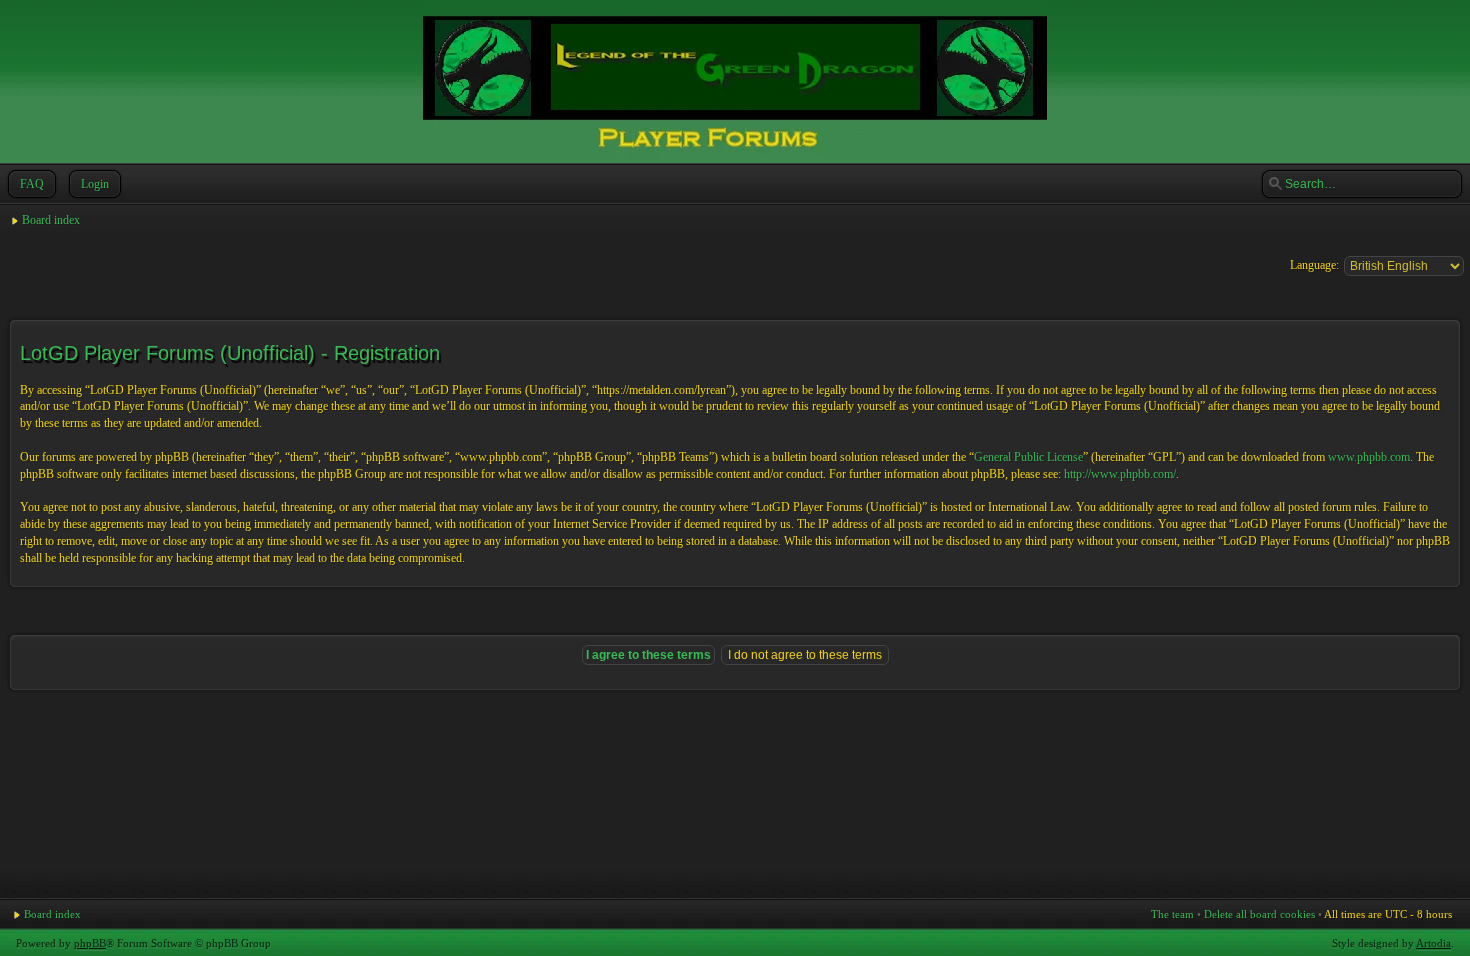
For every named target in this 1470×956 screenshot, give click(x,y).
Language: (1314, 265)
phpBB (90, 943)
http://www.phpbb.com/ (1120, 474)
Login (95, 184)
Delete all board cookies (1259, 914)
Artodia (1433, 943)
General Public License (1028, 457)
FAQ (32, 184)
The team (1172, 914)
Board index (51, 220)
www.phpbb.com (1369, 457)
